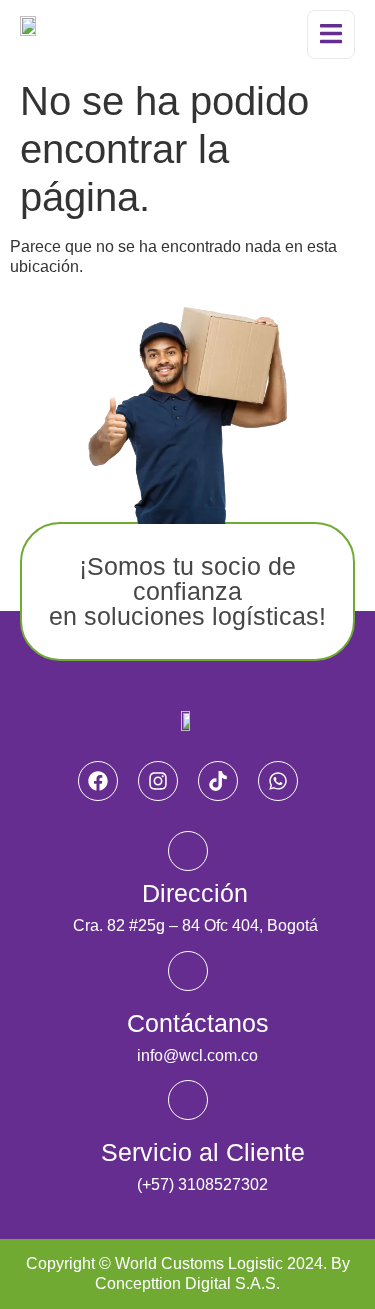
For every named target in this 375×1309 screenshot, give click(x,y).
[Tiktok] (218, 781)
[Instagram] (158, 781)
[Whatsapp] (278, 781)
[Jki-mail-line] (188, 971)
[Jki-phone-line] (188, 1100)
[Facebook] (98, 781)
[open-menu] (331, 34)
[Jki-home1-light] (188, 851)
